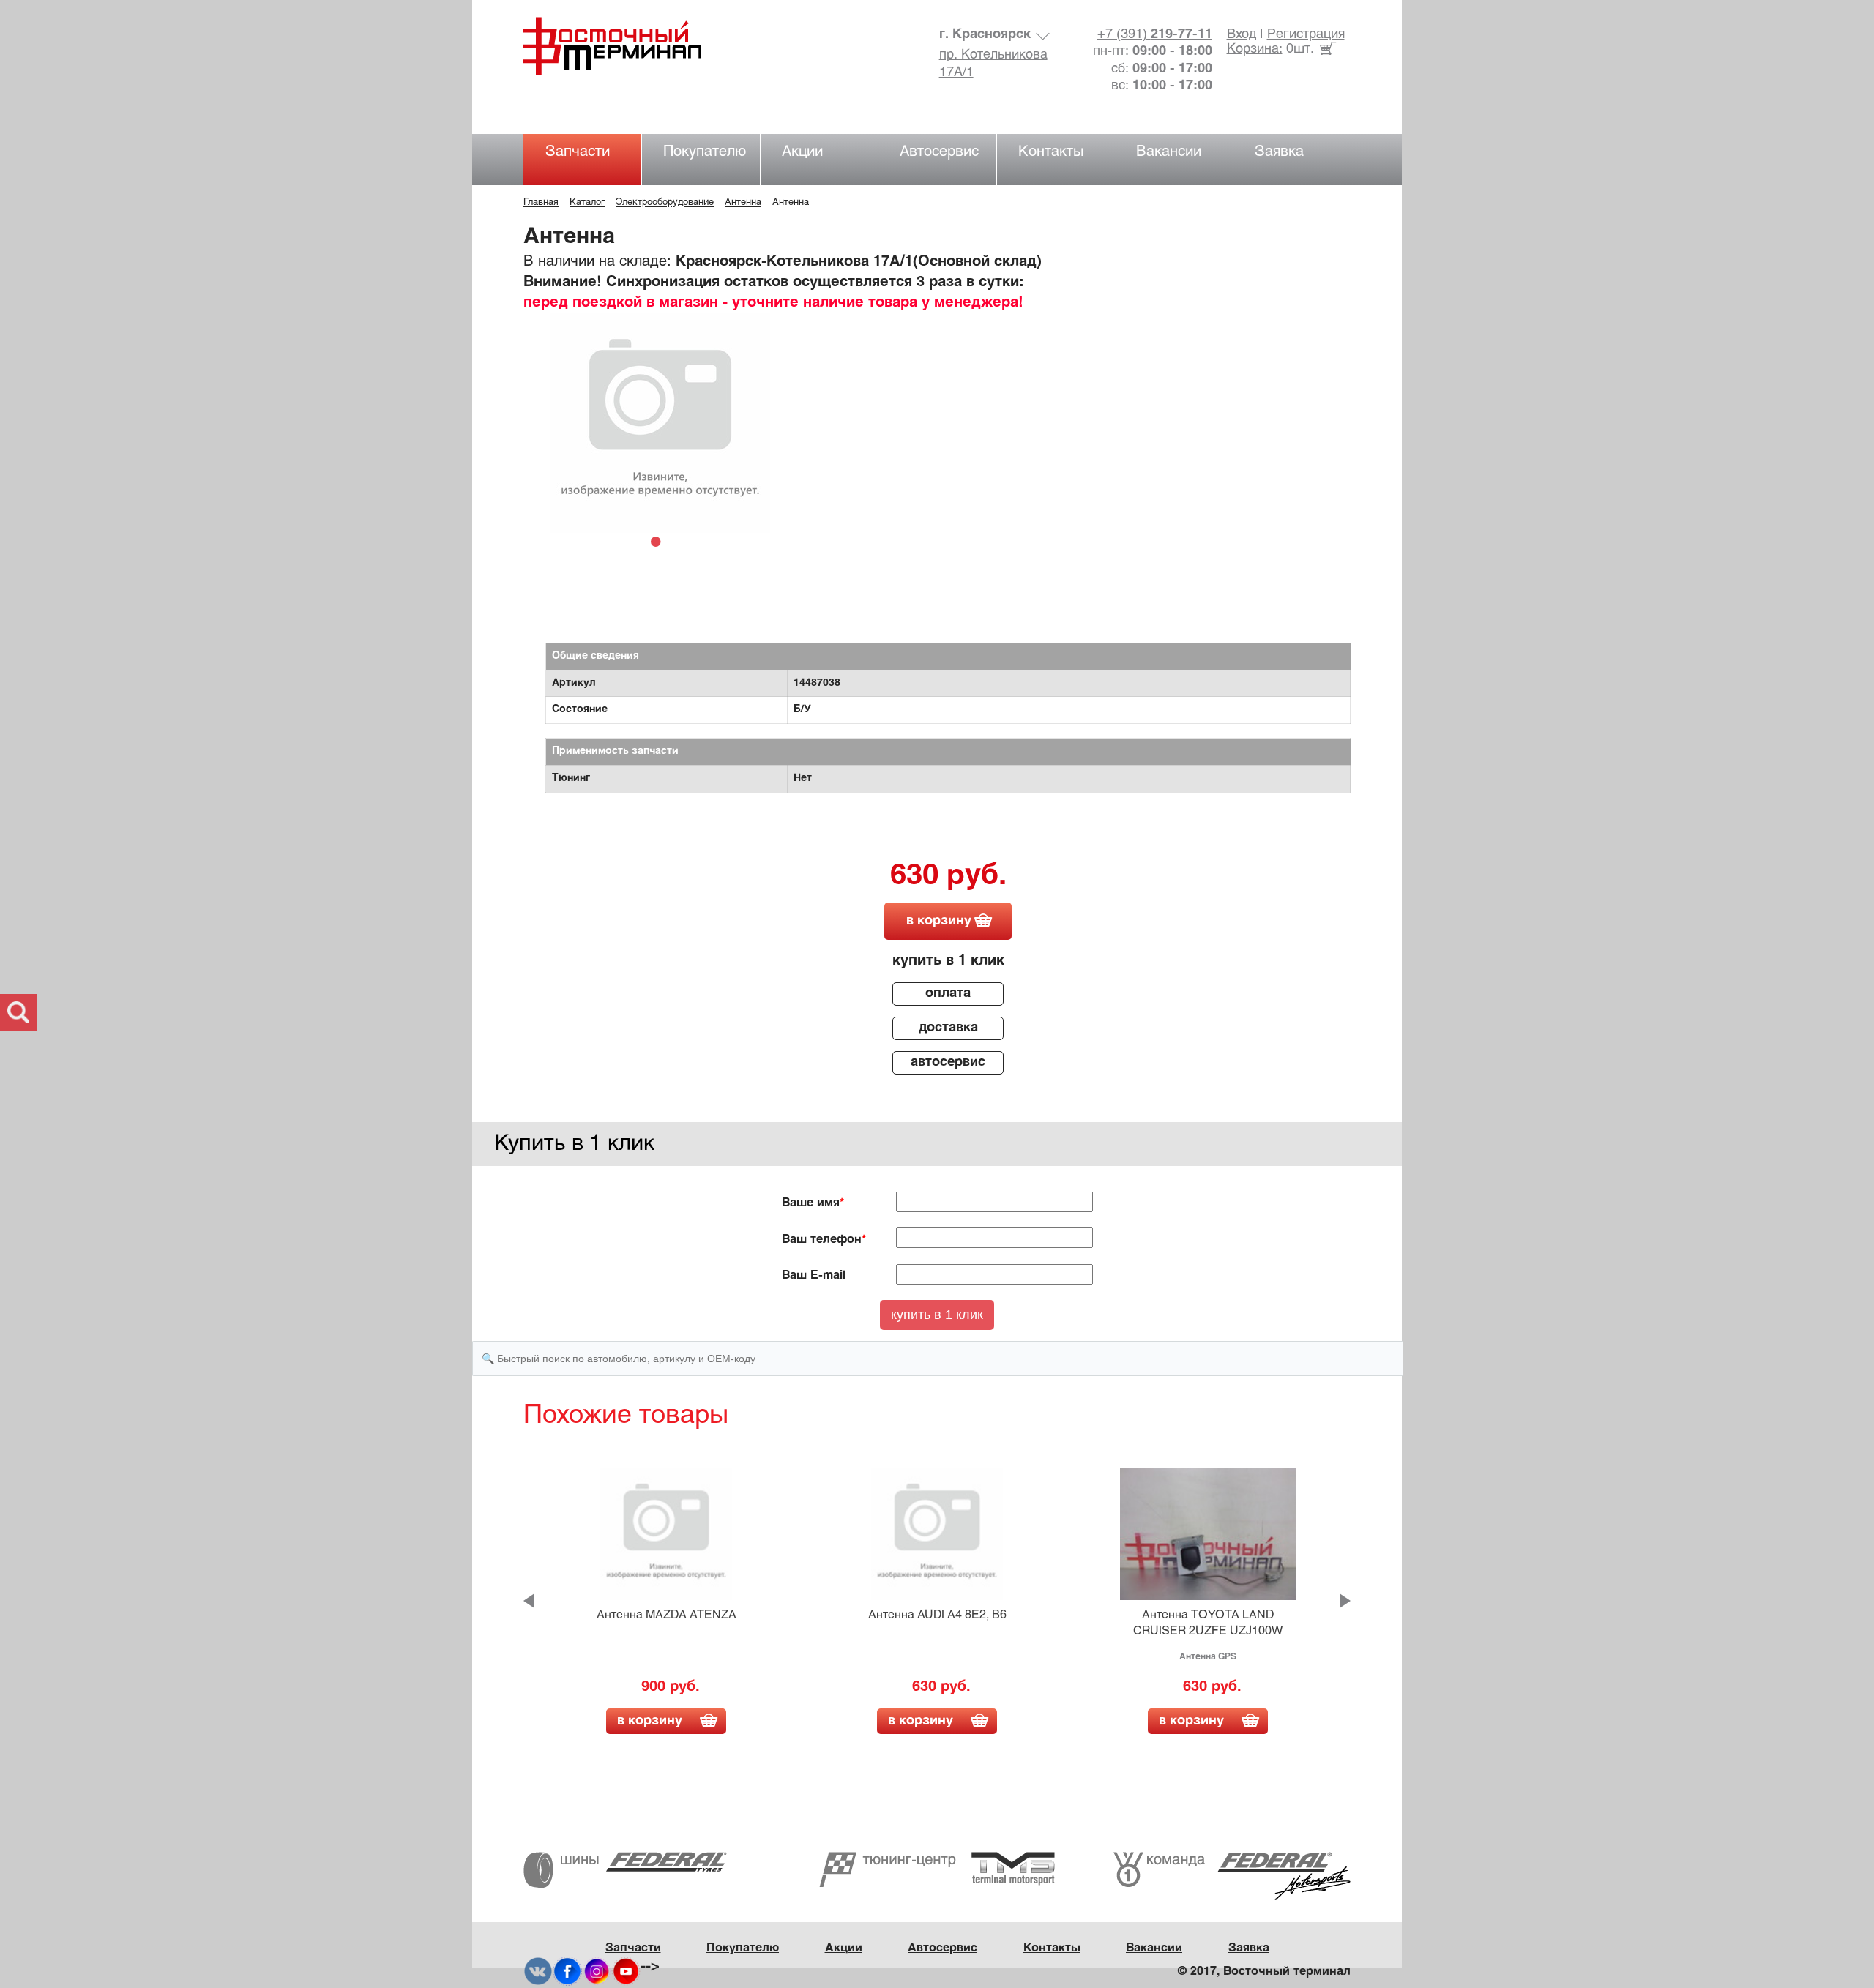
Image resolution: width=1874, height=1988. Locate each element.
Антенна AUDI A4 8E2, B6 (937, 1615)
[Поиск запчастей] (18, 1012)
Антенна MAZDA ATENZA (667, 1615)
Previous (529, 1601)
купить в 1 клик (948, 961)
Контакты (1051, 152)
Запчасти (578, 152)
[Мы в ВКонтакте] (538, 1972)
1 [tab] (660, 541)
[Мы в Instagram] (597, 1972)
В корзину (650, 1721)
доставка (948, 1028)
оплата (948, 994)
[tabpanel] (660, 423)
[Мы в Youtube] (626, 1972)
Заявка (1279, 152)
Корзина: (1255, 49)
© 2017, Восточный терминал (1264, 1972)
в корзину (939, 921)
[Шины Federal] (625, 1870)
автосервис (948, 1062)
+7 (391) (1155, 35)
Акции (802, 152)
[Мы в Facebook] (567, 1972)
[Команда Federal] (1232, 1876)
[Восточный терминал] (627, 46)
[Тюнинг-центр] (937, 1869)
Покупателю (705, 152)
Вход (1242, 35)
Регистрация (1306, 35)
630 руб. (948, 877)
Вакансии (1169, 152)
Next (1345, 1601)
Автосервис (939, 152)
